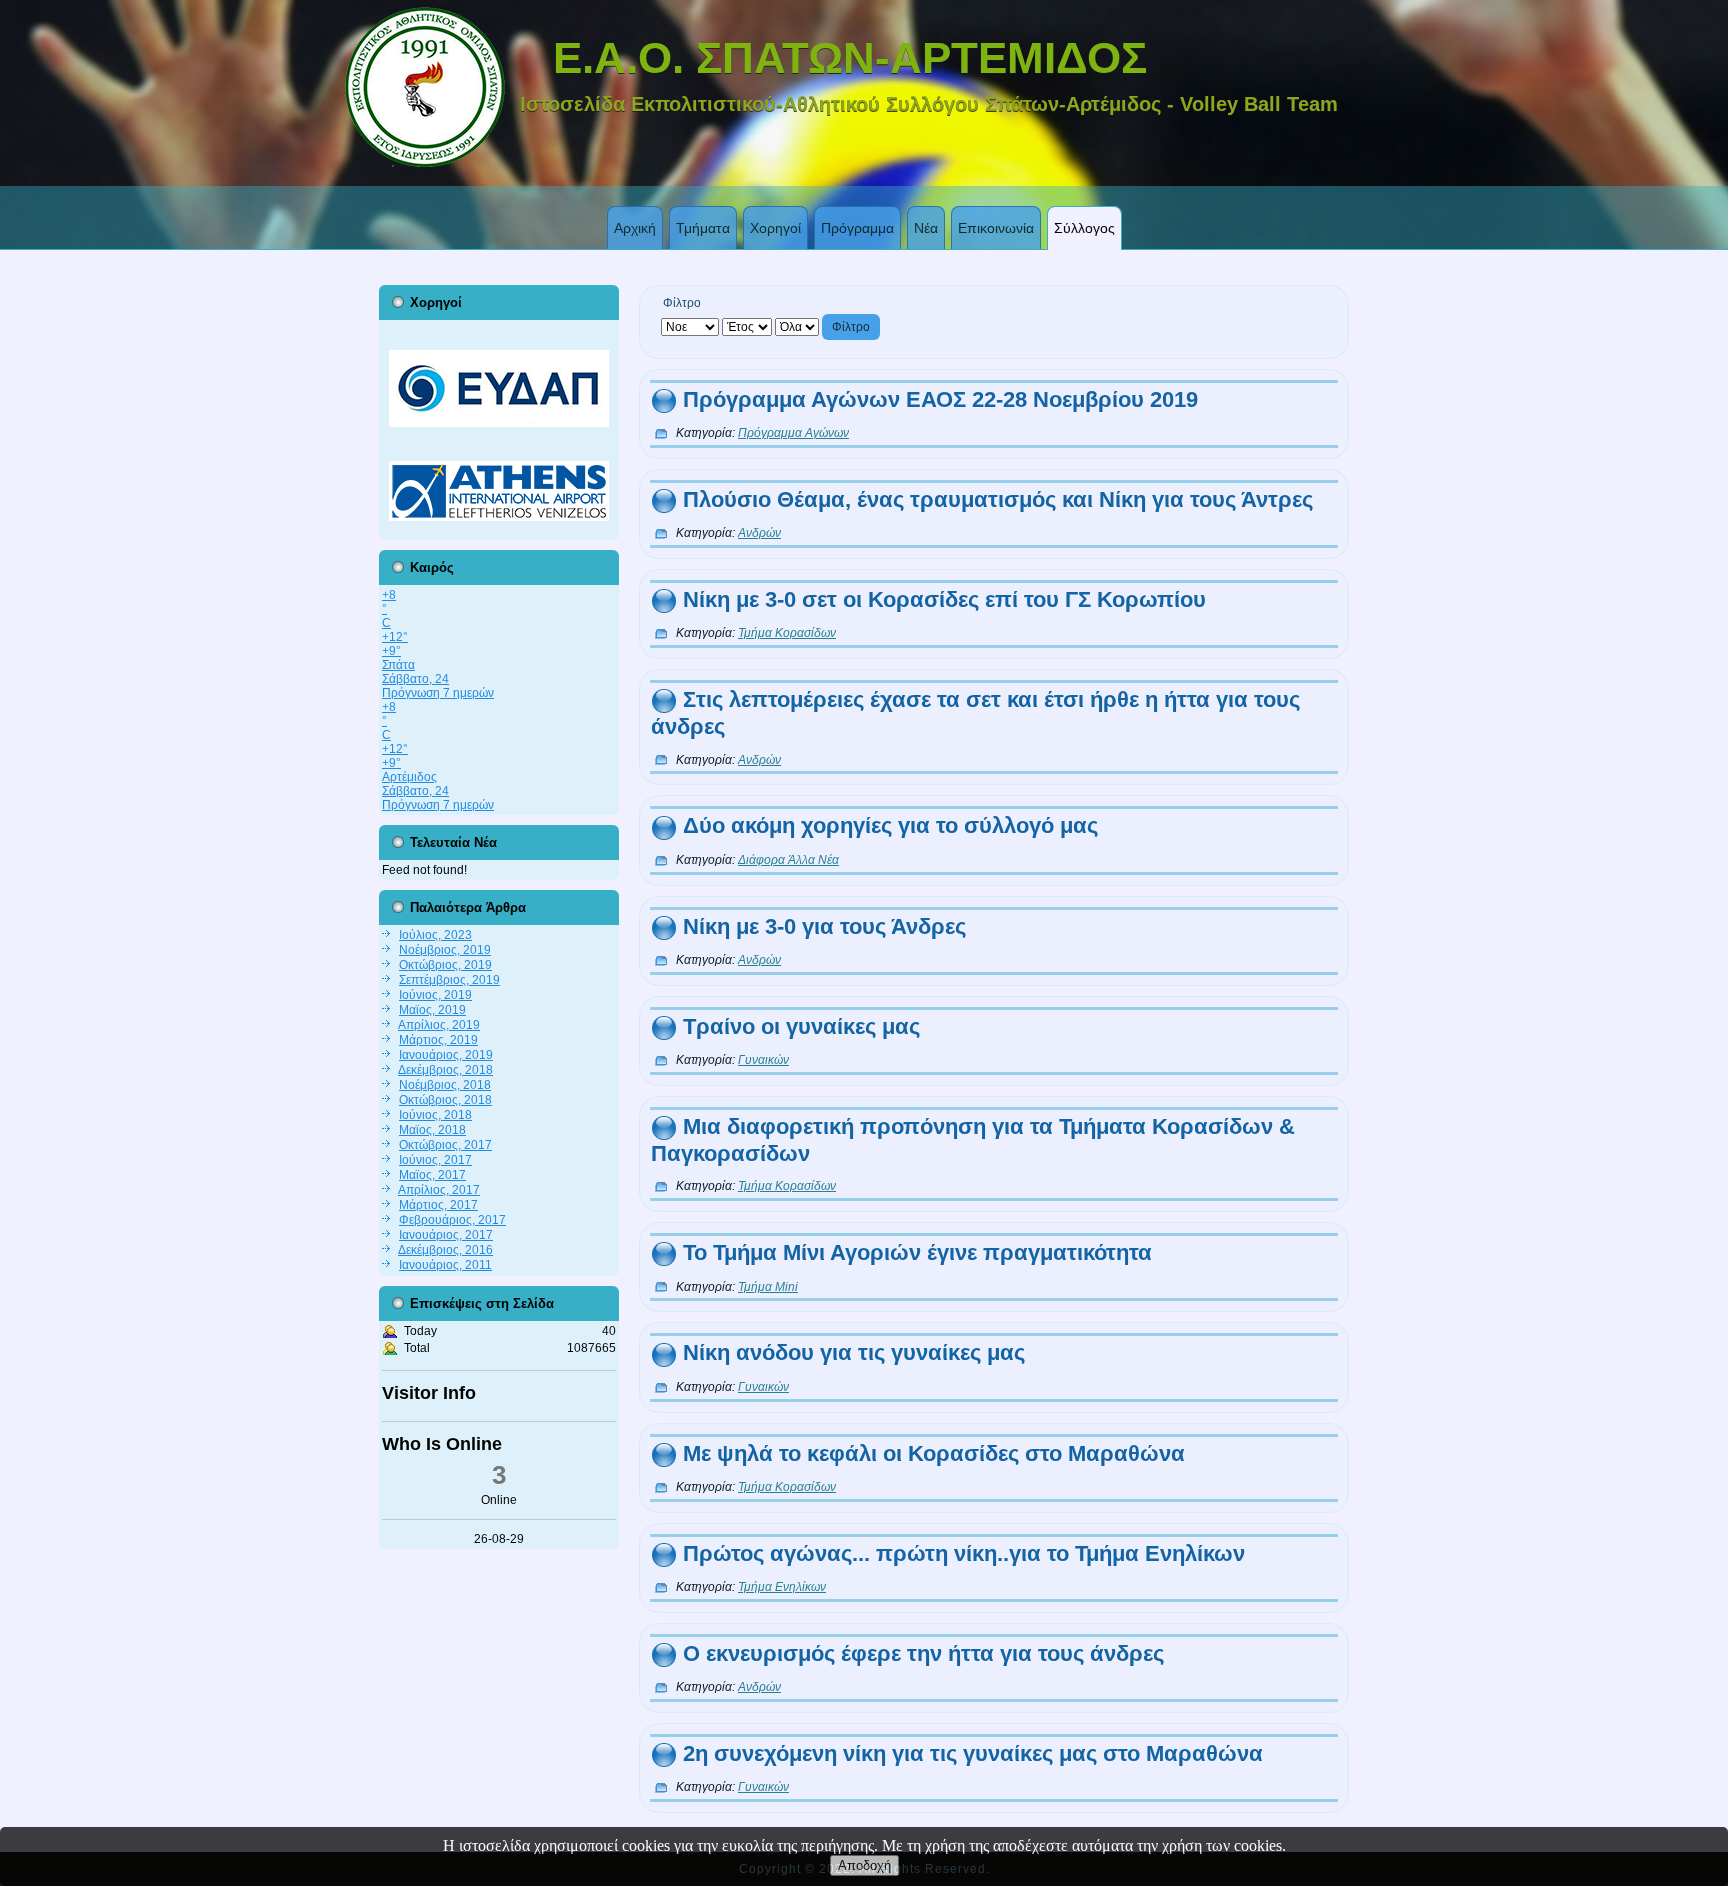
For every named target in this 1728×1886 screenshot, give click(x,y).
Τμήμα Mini (768, 1287)
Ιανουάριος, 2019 (446, 1055)
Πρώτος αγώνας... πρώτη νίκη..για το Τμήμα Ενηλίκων (964, 1553)
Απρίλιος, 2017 (439, 1190)
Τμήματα (703, 228)
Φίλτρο (851, 327)
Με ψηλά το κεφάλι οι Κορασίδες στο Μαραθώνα (934, 1453)
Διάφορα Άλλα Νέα (788, 860)
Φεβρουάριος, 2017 (452, 1220)
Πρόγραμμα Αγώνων (793, 433)
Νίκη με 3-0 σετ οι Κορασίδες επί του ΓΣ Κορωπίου (944, 599)
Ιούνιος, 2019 (435, 995)
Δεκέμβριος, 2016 (445, 1250)
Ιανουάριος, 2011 (445, 1265)
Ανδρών (759, 533)
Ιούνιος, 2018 (435, 1115)
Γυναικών (763, 1060)
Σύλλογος (1084, 228)
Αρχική (635, 228)
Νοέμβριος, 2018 (445, 1085)
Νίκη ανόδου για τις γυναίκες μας (854, 1352)
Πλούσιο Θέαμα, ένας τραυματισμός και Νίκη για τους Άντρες (998, 499)
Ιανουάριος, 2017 (446, 1235)
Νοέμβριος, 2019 (445, 950)
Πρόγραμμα (857, 228)
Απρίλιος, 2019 (439, 1025)
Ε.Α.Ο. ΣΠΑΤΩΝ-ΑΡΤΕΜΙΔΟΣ (850, 57)
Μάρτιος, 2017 (438, 1205)
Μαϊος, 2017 (432, 1175)
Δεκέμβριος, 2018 (445, 1070)
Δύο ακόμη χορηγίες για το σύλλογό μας (890, 825)
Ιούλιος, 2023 (435, 935)
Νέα (926, 228)
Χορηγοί (775, 228)
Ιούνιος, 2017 (435, 1160)
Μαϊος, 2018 (432, 1130)
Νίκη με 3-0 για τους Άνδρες (824, 926)
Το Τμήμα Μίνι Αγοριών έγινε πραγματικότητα (917, 1252)
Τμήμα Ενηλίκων (782, 1587)
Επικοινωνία (996, 228)
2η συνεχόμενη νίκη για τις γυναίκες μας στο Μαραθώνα (973, 1753)
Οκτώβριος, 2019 (445, 965)
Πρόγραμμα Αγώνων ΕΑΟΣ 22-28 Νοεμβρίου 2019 (940, 399)
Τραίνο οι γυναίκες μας (801, 1026)
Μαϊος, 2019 (432, 1010)
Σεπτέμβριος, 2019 (449, 980)
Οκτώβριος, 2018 (445, 1100)
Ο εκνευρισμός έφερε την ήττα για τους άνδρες (923, 1653)
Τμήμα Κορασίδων (787, 633)
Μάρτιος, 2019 (438, 1040)
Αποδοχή (864, 1865)
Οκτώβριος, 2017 (445, 1145)
